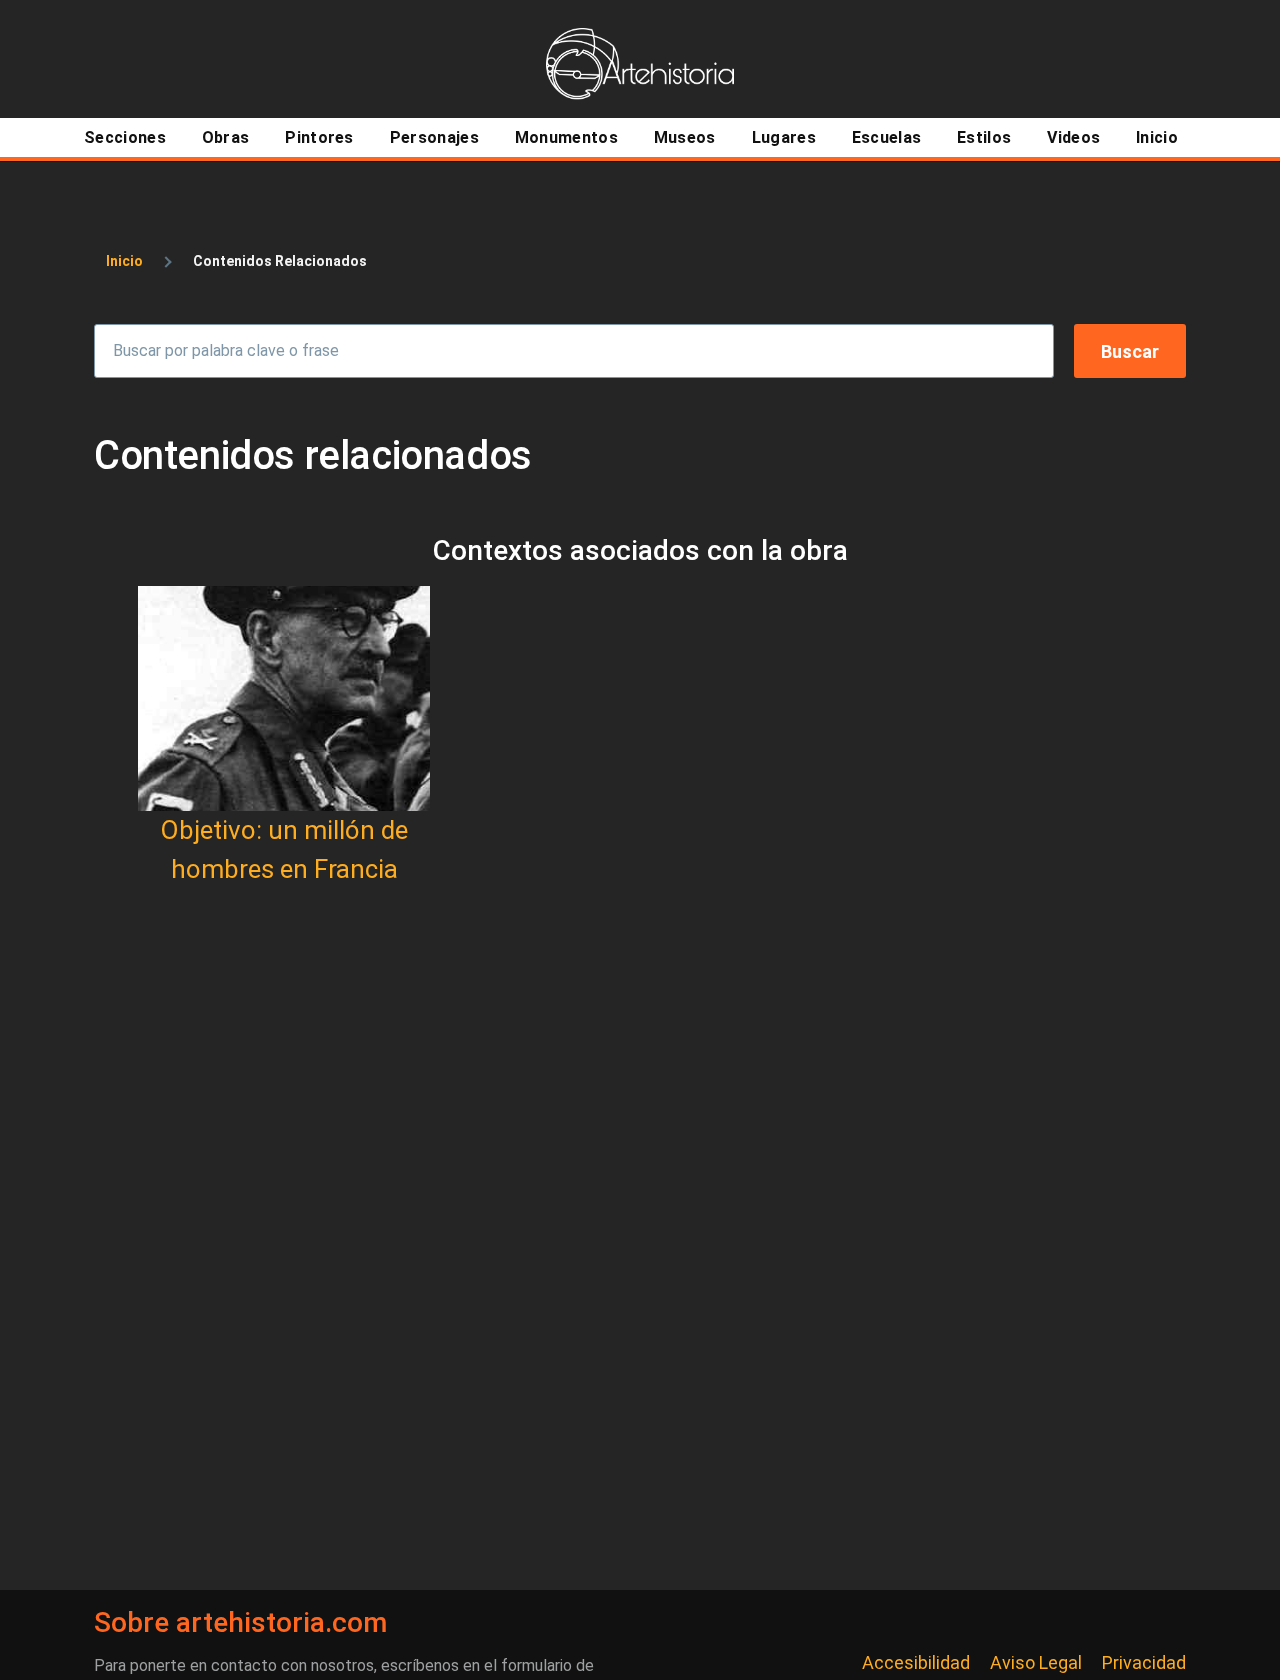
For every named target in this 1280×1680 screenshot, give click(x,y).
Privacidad (1144, 1662)
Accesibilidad (916, 1662)
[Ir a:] (284, 698)
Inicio (124, 261)
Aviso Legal (1036, 1662)
